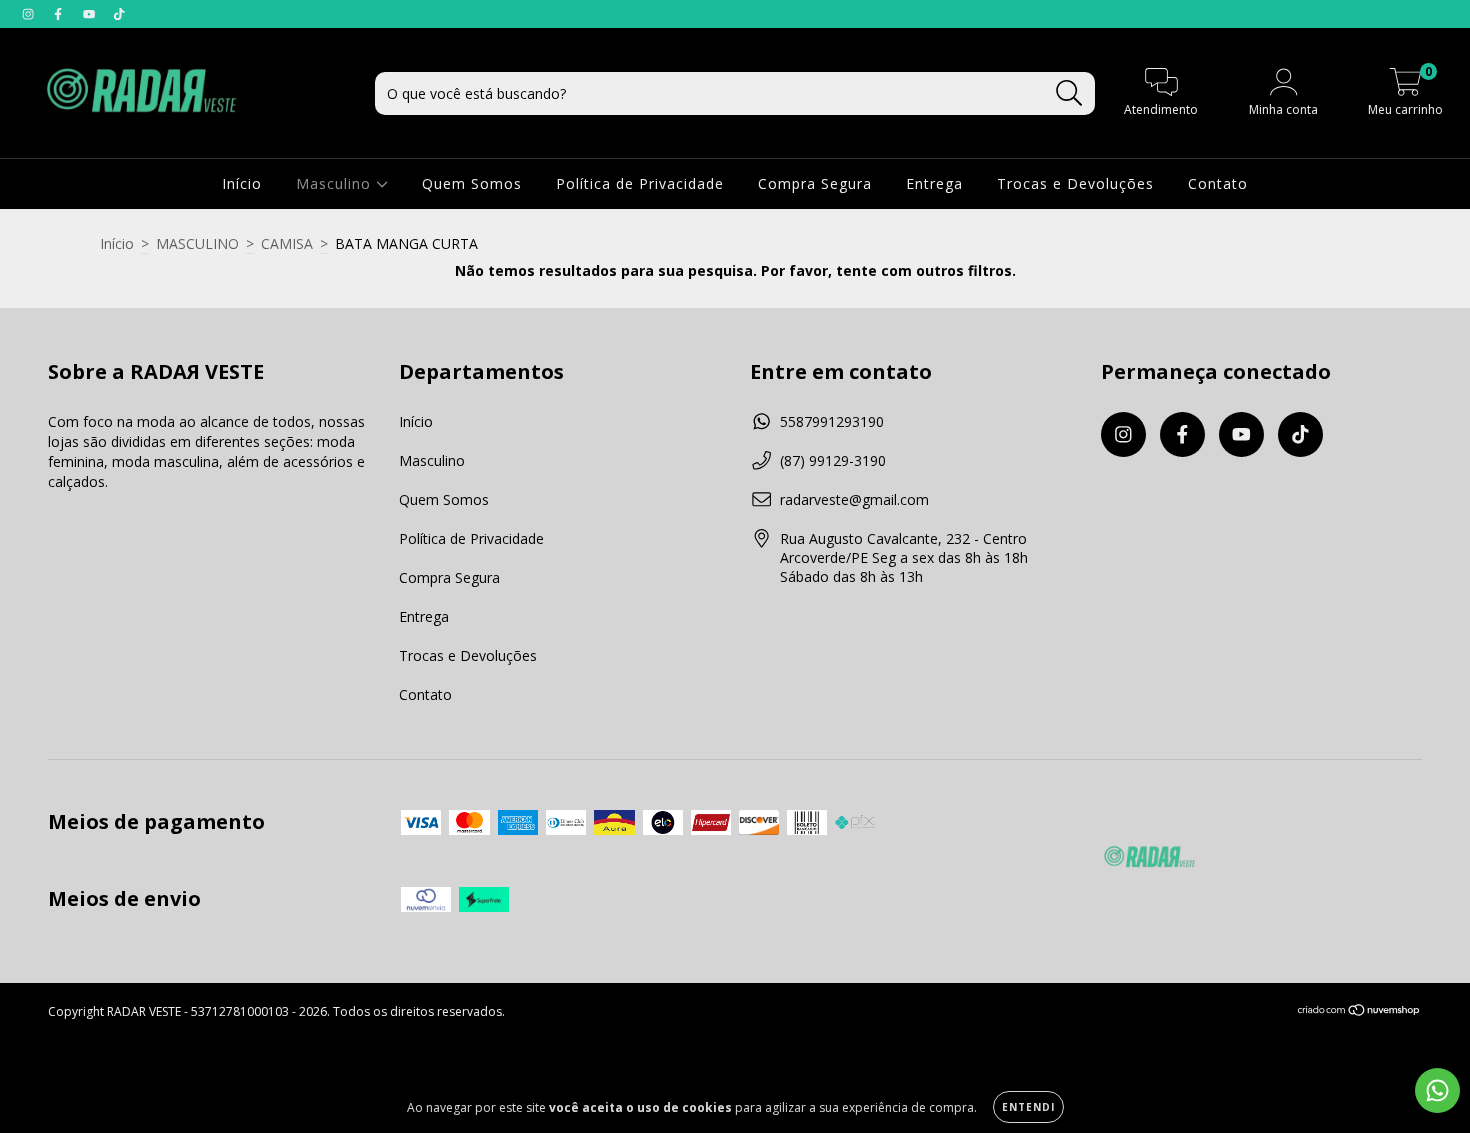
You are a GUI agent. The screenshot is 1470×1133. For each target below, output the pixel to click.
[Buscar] (1069, 93)
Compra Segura (815, 183)
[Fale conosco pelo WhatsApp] (1437, 1090)
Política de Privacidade (640, 183)
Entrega (934, 183)
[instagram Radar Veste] (30, 13)
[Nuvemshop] (1359, 1012)
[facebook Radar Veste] (60, 13)
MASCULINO (197, 243)
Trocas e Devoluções (1075, 183)
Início (242, 183)
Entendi (1028, 1107)
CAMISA (287, 243)
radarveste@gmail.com (854, 499)
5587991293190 (832, 421)
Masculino (336, 183)
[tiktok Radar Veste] (119, 13)
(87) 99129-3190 (833, 460)
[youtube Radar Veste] (91, 13)
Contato (1218, 183)
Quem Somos (472, 183)
